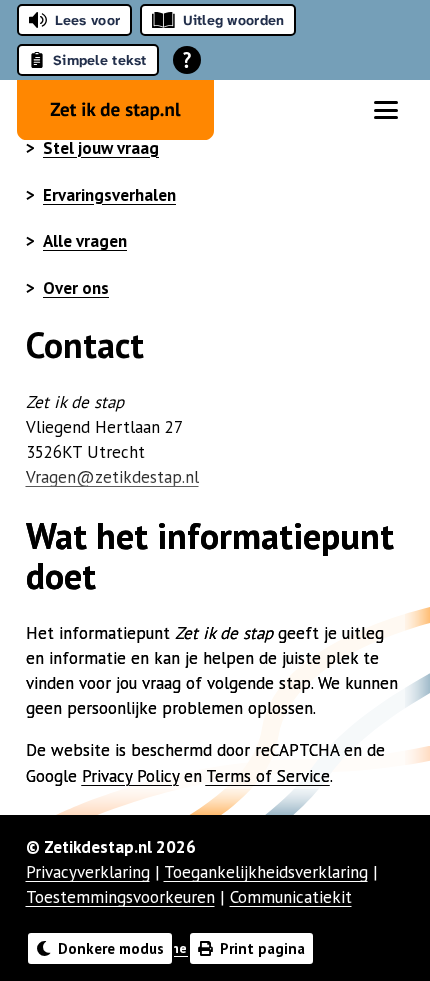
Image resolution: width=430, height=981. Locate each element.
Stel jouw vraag (101, 148)
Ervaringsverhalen (109, 195)
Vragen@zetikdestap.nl (112, 477)
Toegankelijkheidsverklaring (266, 872)
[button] (385, 110)
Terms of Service (268, 776)
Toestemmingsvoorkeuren (120, 897)
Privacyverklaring (88, 872)
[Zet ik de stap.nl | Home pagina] (115, 110)
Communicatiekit (291, 897)
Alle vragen (85, 241)
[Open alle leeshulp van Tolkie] (187, 60)
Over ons (76, 288)
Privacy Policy (130, 776)
